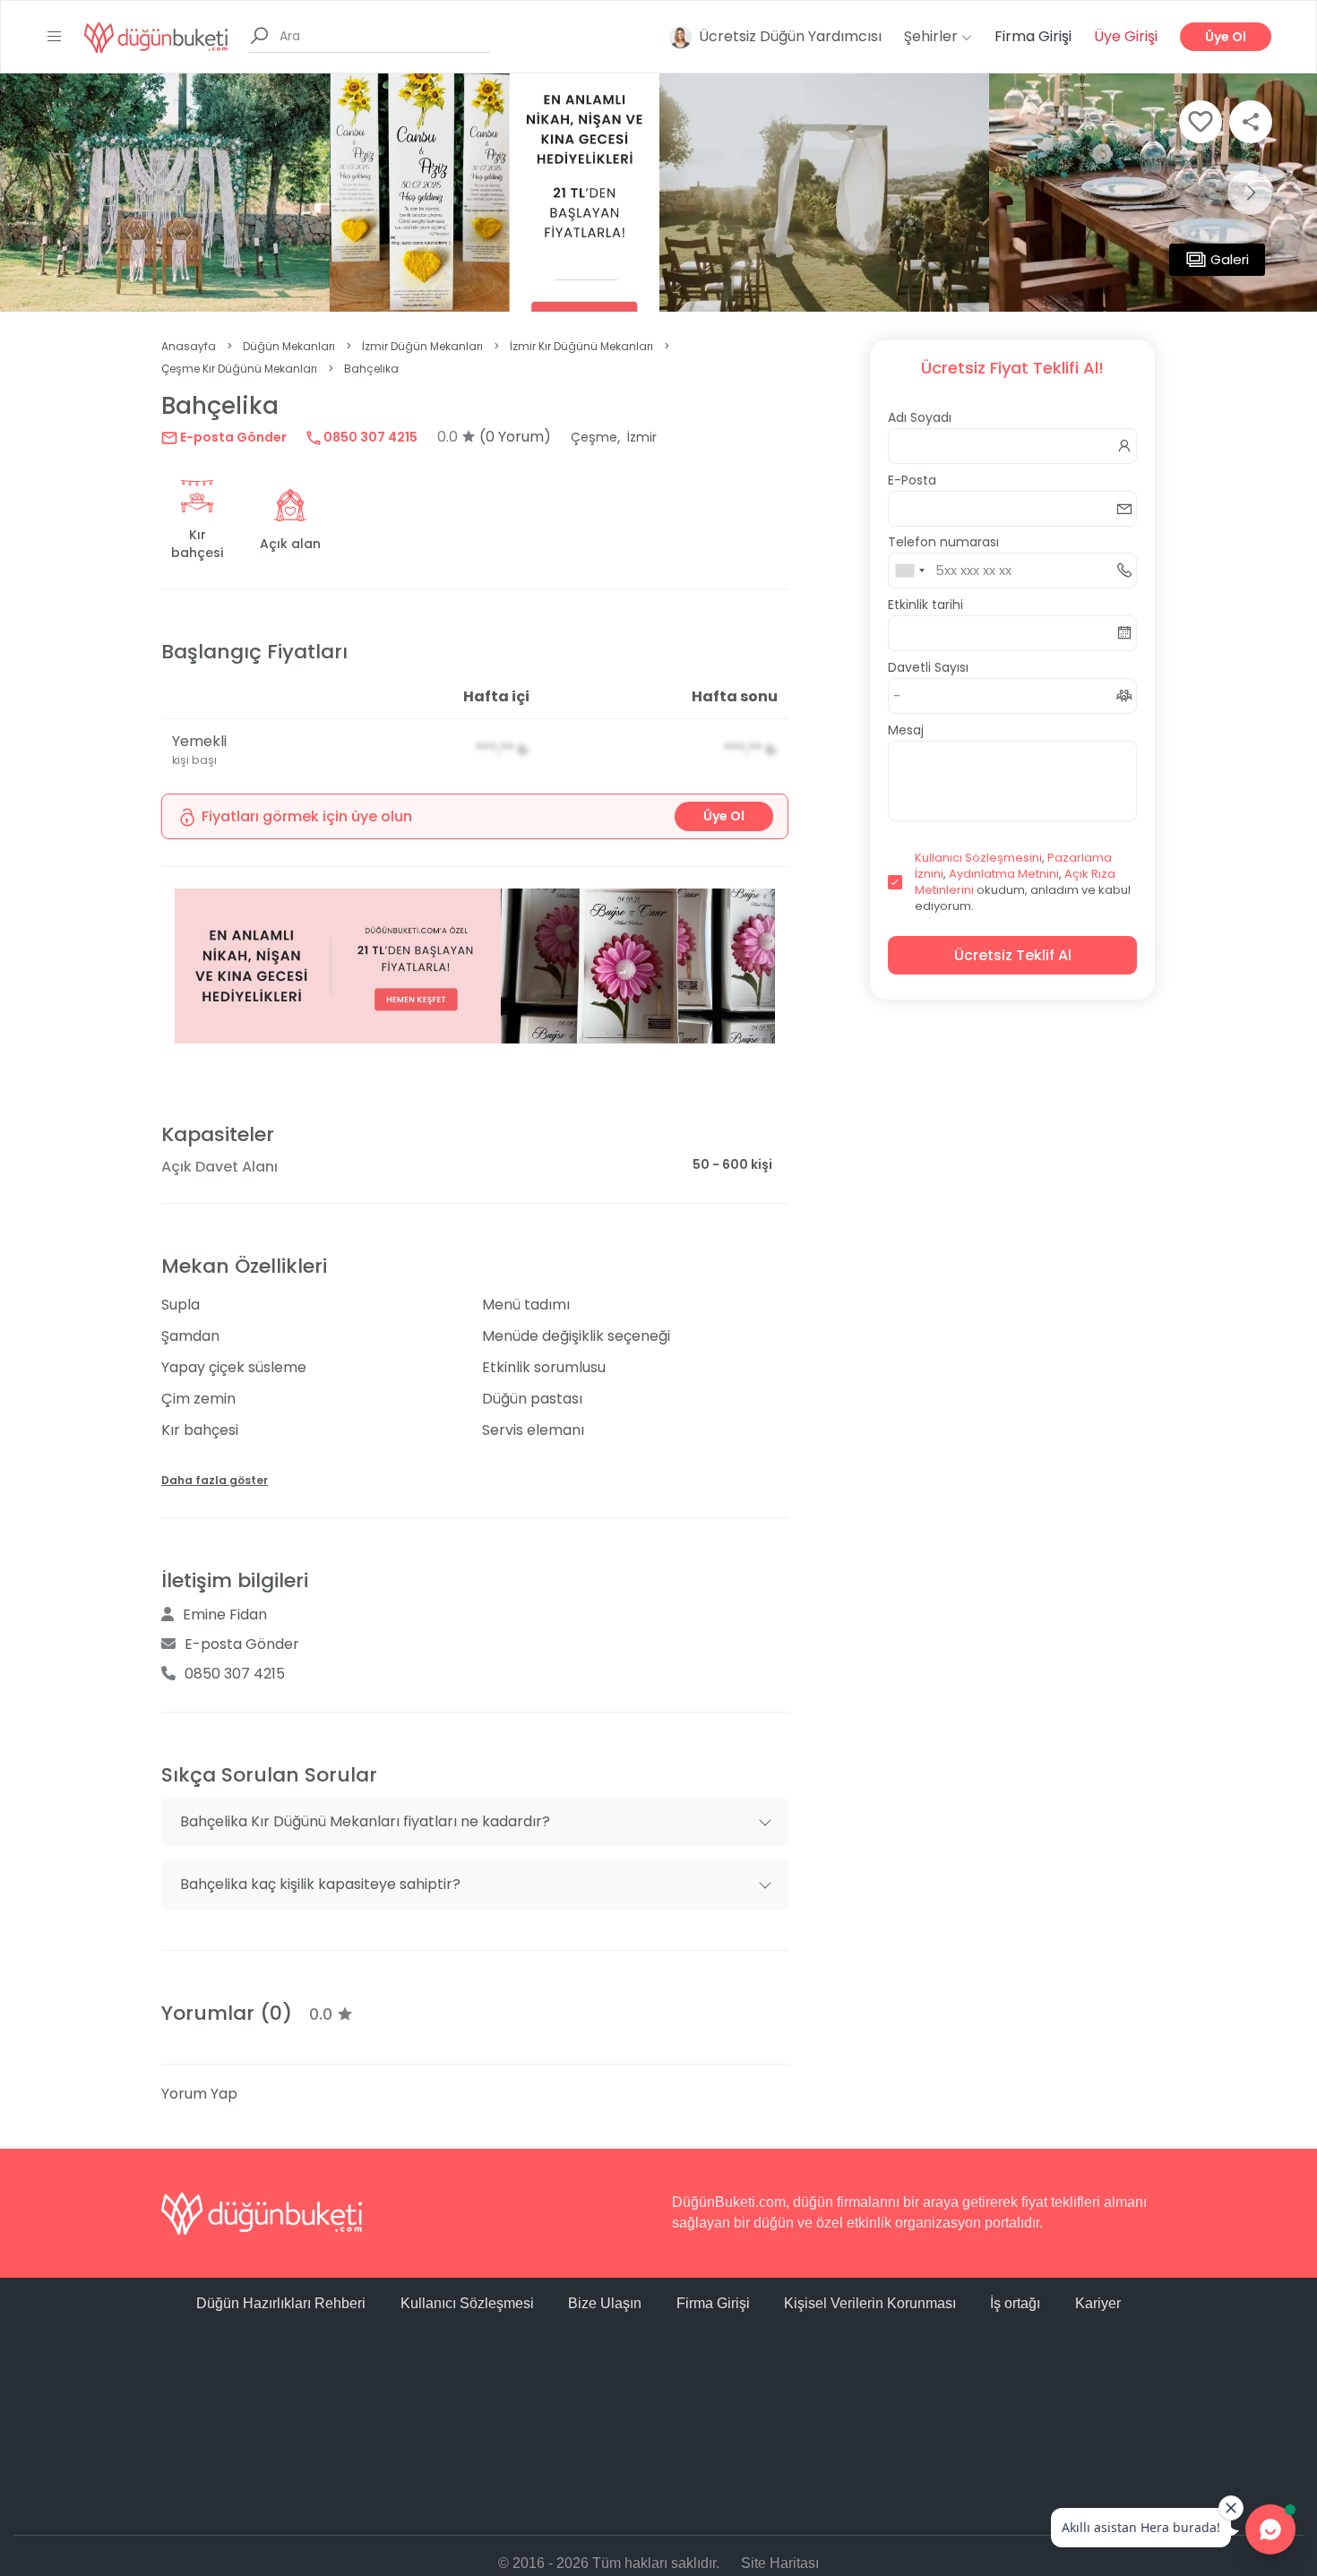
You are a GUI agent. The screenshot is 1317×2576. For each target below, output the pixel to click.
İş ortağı (1015, 2303)
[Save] (1201, 122)
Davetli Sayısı (928, 667)
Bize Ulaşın (605, 2303)
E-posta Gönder (232, 437)
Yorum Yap (199, 2094)
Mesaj (906, 730)
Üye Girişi (1126, 36)
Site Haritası (780, 2563)
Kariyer (1098, 2303)
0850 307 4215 (369, 437)
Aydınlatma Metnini (1004, 874)
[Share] (1251, 122)
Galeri (1230, 259)
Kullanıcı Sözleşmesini (978, 858)
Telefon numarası (943, 542)
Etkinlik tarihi (925, 605)
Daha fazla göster (215, 1480)
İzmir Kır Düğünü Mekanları (581, 346)
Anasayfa (189, 346)
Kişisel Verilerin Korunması (870, 2303)
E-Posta (912, 480)
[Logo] (156, 36)
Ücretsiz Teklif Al (1013, 955)
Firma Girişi (1033, 36)
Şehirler (933, 36)
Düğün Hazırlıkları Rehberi (281, 2303)
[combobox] (909, 571)
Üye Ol (1226, 37)
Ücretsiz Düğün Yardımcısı (790, 36)
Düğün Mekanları (289, 346)
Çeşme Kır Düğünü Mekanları (239, 369)
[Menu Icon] (55, 37)
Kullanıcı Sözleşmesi (467, 2303)
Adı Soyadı (920, 417)
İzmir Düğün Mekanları (422, 346)
